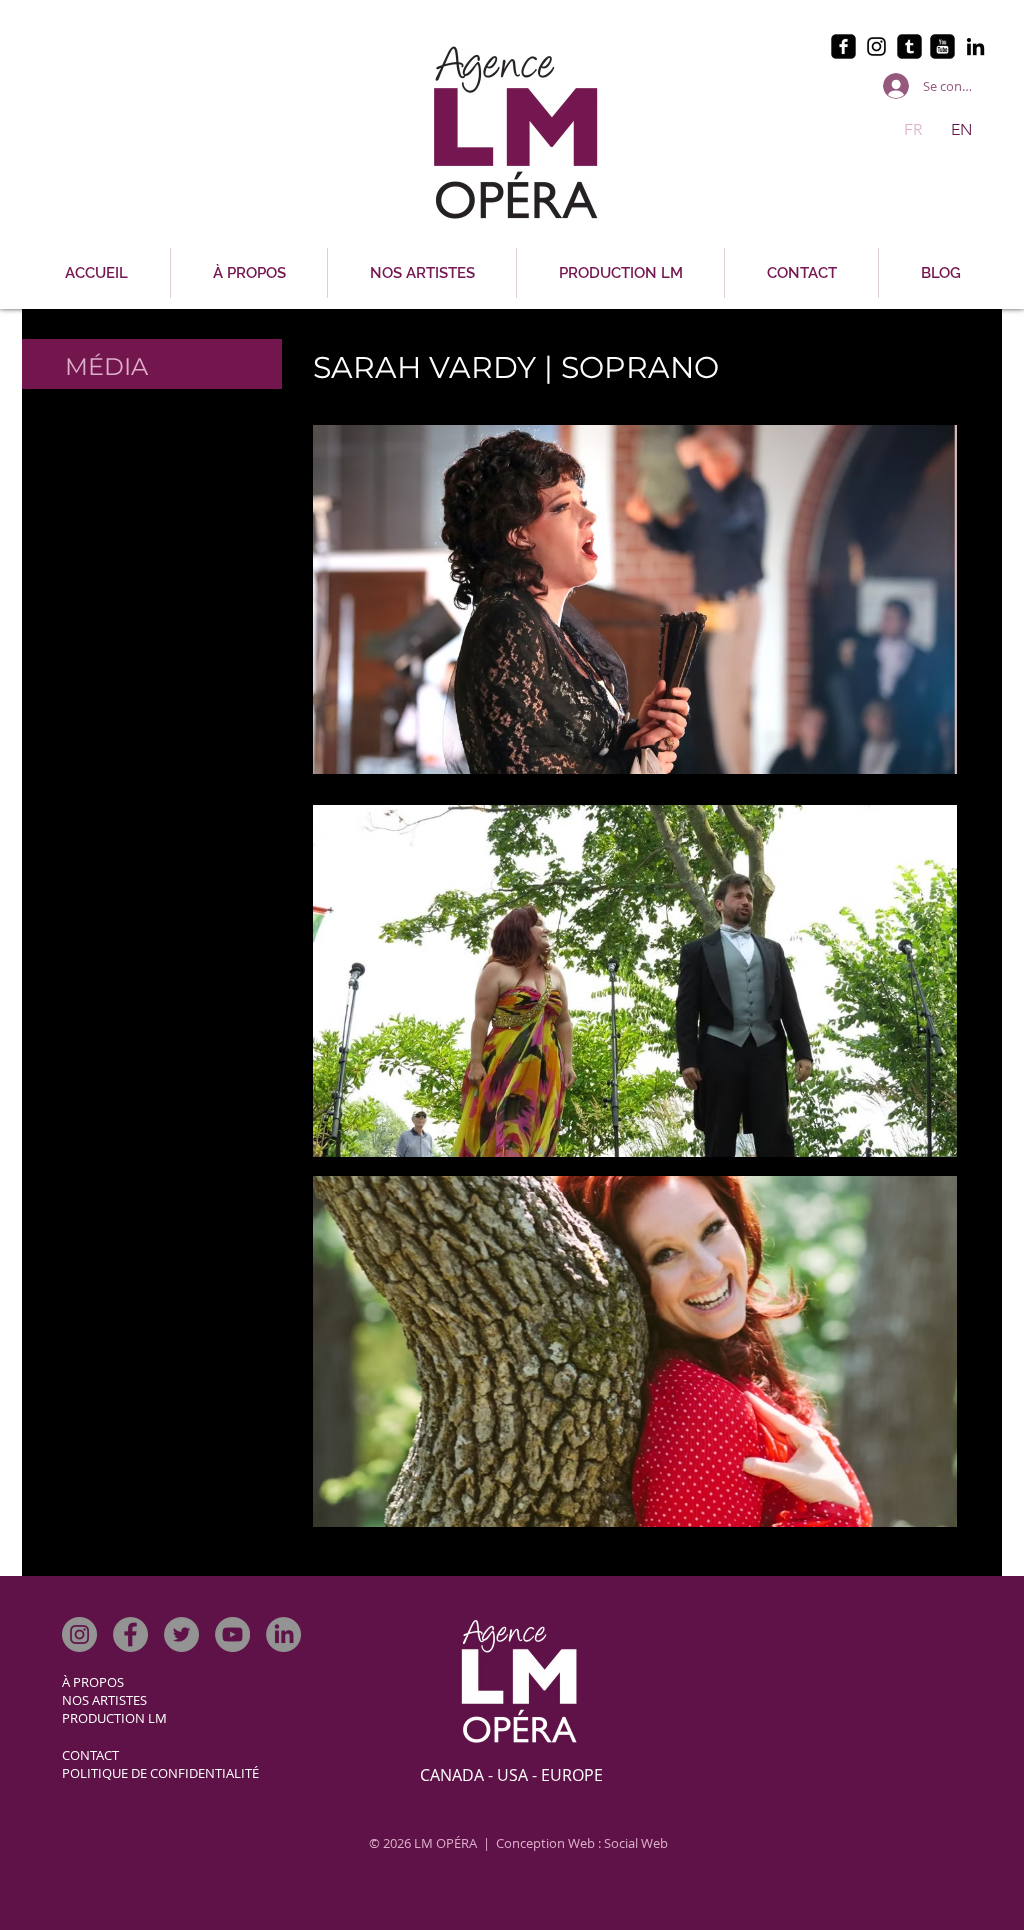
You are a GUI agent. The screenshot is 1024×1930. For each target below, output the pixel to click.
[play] (915, 756)
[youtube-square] (942, 46)
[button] (635, 599)
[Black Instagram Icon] (876, 46)
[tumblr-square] (909, 46)
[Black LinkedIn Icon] (975, 46)
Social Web (636, 1843)
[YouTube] (232, 1634)
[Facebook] (130, 1634)
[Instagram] (79, 1634)
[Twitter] (181, 1634)
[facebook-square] (843, 46)
